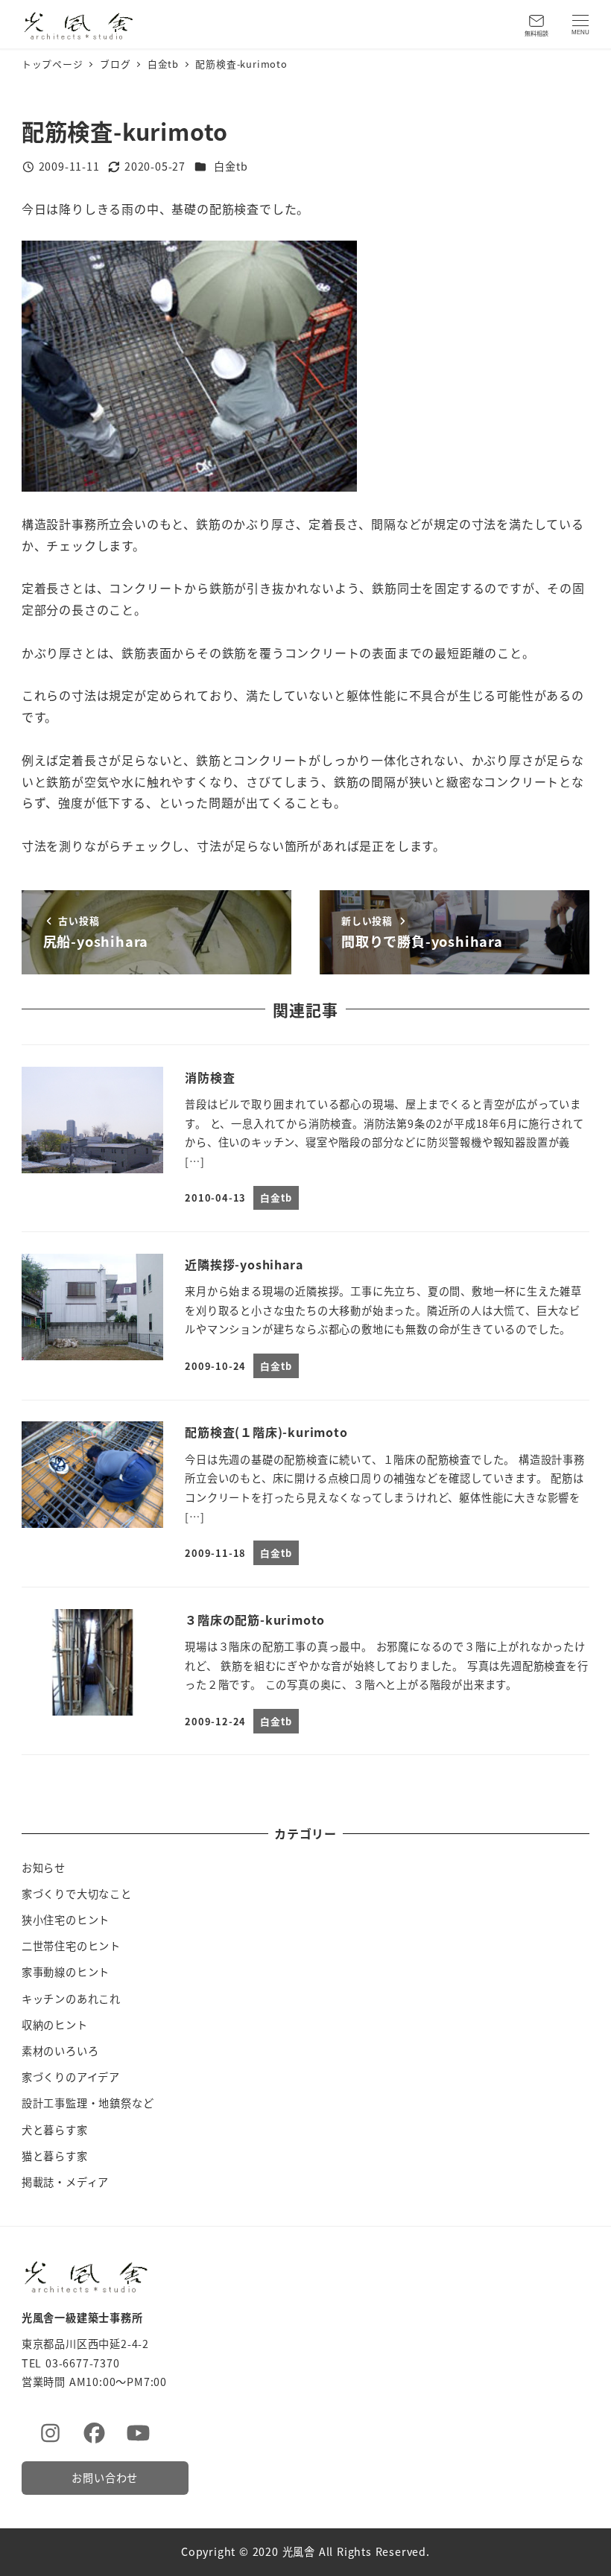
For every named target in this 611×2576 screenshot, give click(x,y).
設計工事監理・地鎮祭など (88, 2103)
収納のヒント (55, 2025)
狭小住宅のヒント (66, 1920)
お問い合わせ (105, 2478)
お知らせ (44, 1868)
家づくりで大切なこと (77, 1894)
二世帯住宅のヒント (71, 1946)
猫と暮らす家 (55, 2156)
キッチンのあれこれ (71, 1999)
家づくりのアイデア (71, 2077)
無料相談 (536, 33)
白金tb (231, 166)
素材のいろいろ (60, 2051)
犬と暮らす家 (55, 2130)
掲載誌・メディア (65, 2182)
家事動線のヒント (66, 1972)
